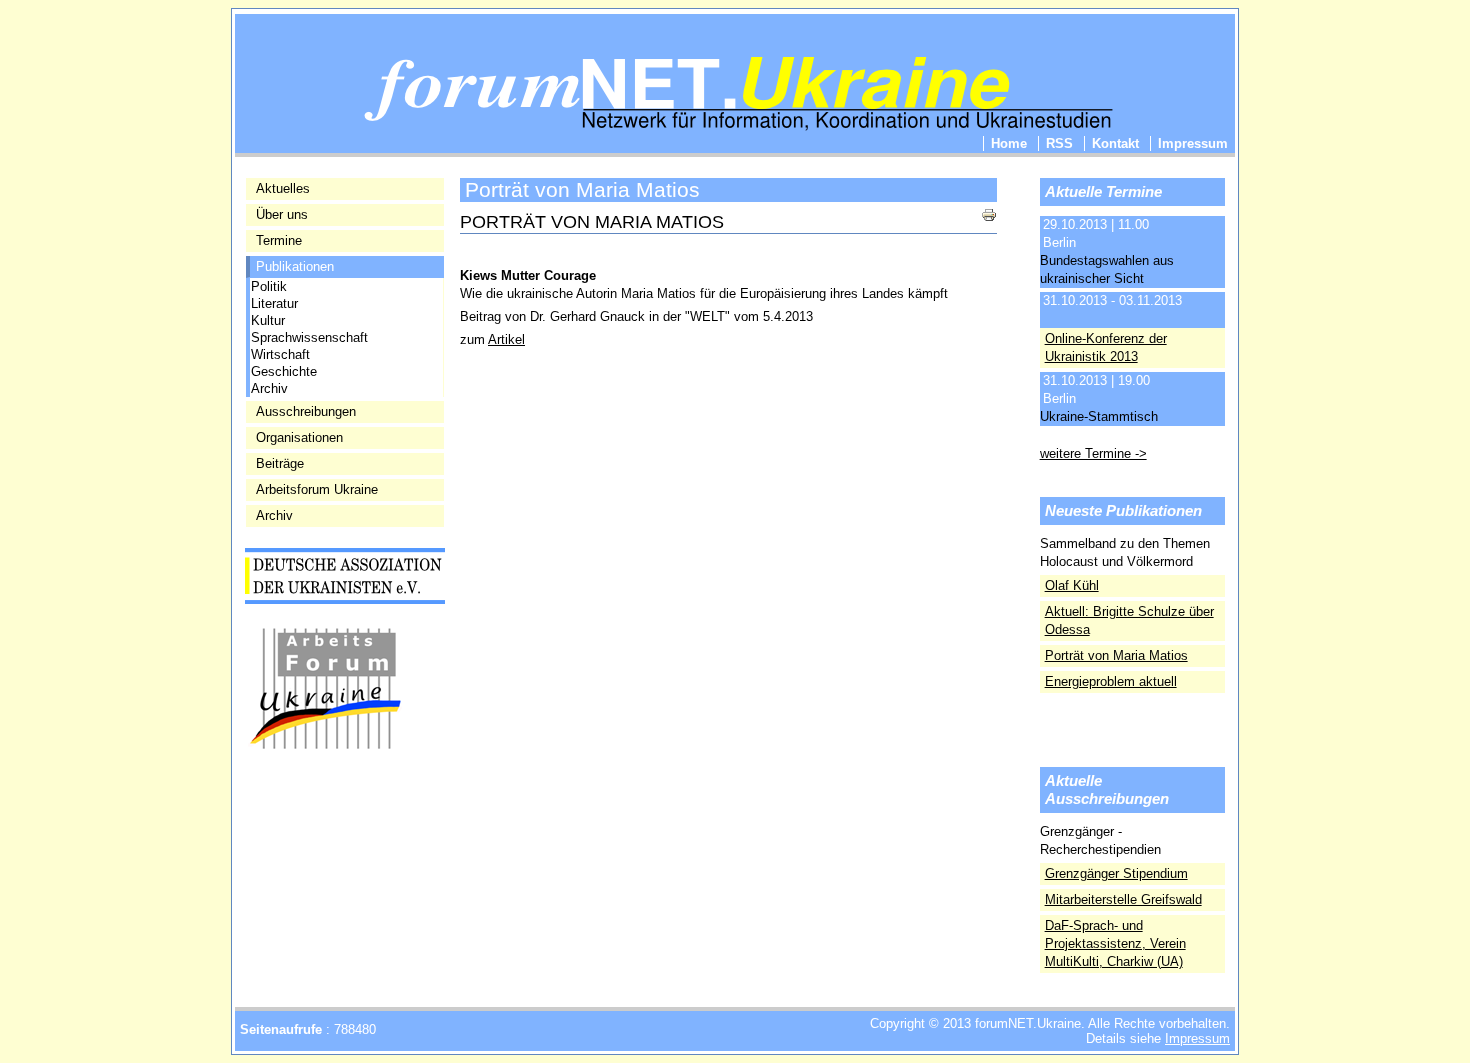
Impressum (1197, 1038)
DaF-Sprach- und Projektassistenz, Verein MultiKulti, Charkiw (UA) (1115, 943)
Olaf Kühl (1072, 585)
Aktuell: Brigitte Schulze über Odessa (1129, 620)
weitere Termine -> (1093, 453)
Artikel (506, 339)
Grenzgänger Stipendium (1116, 873)
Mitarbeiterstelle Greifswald (1123, 899)
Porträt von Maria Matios (1116, 655)
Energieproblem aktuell (1111, 681)
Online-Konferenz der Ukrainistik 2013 (1106, 347)
